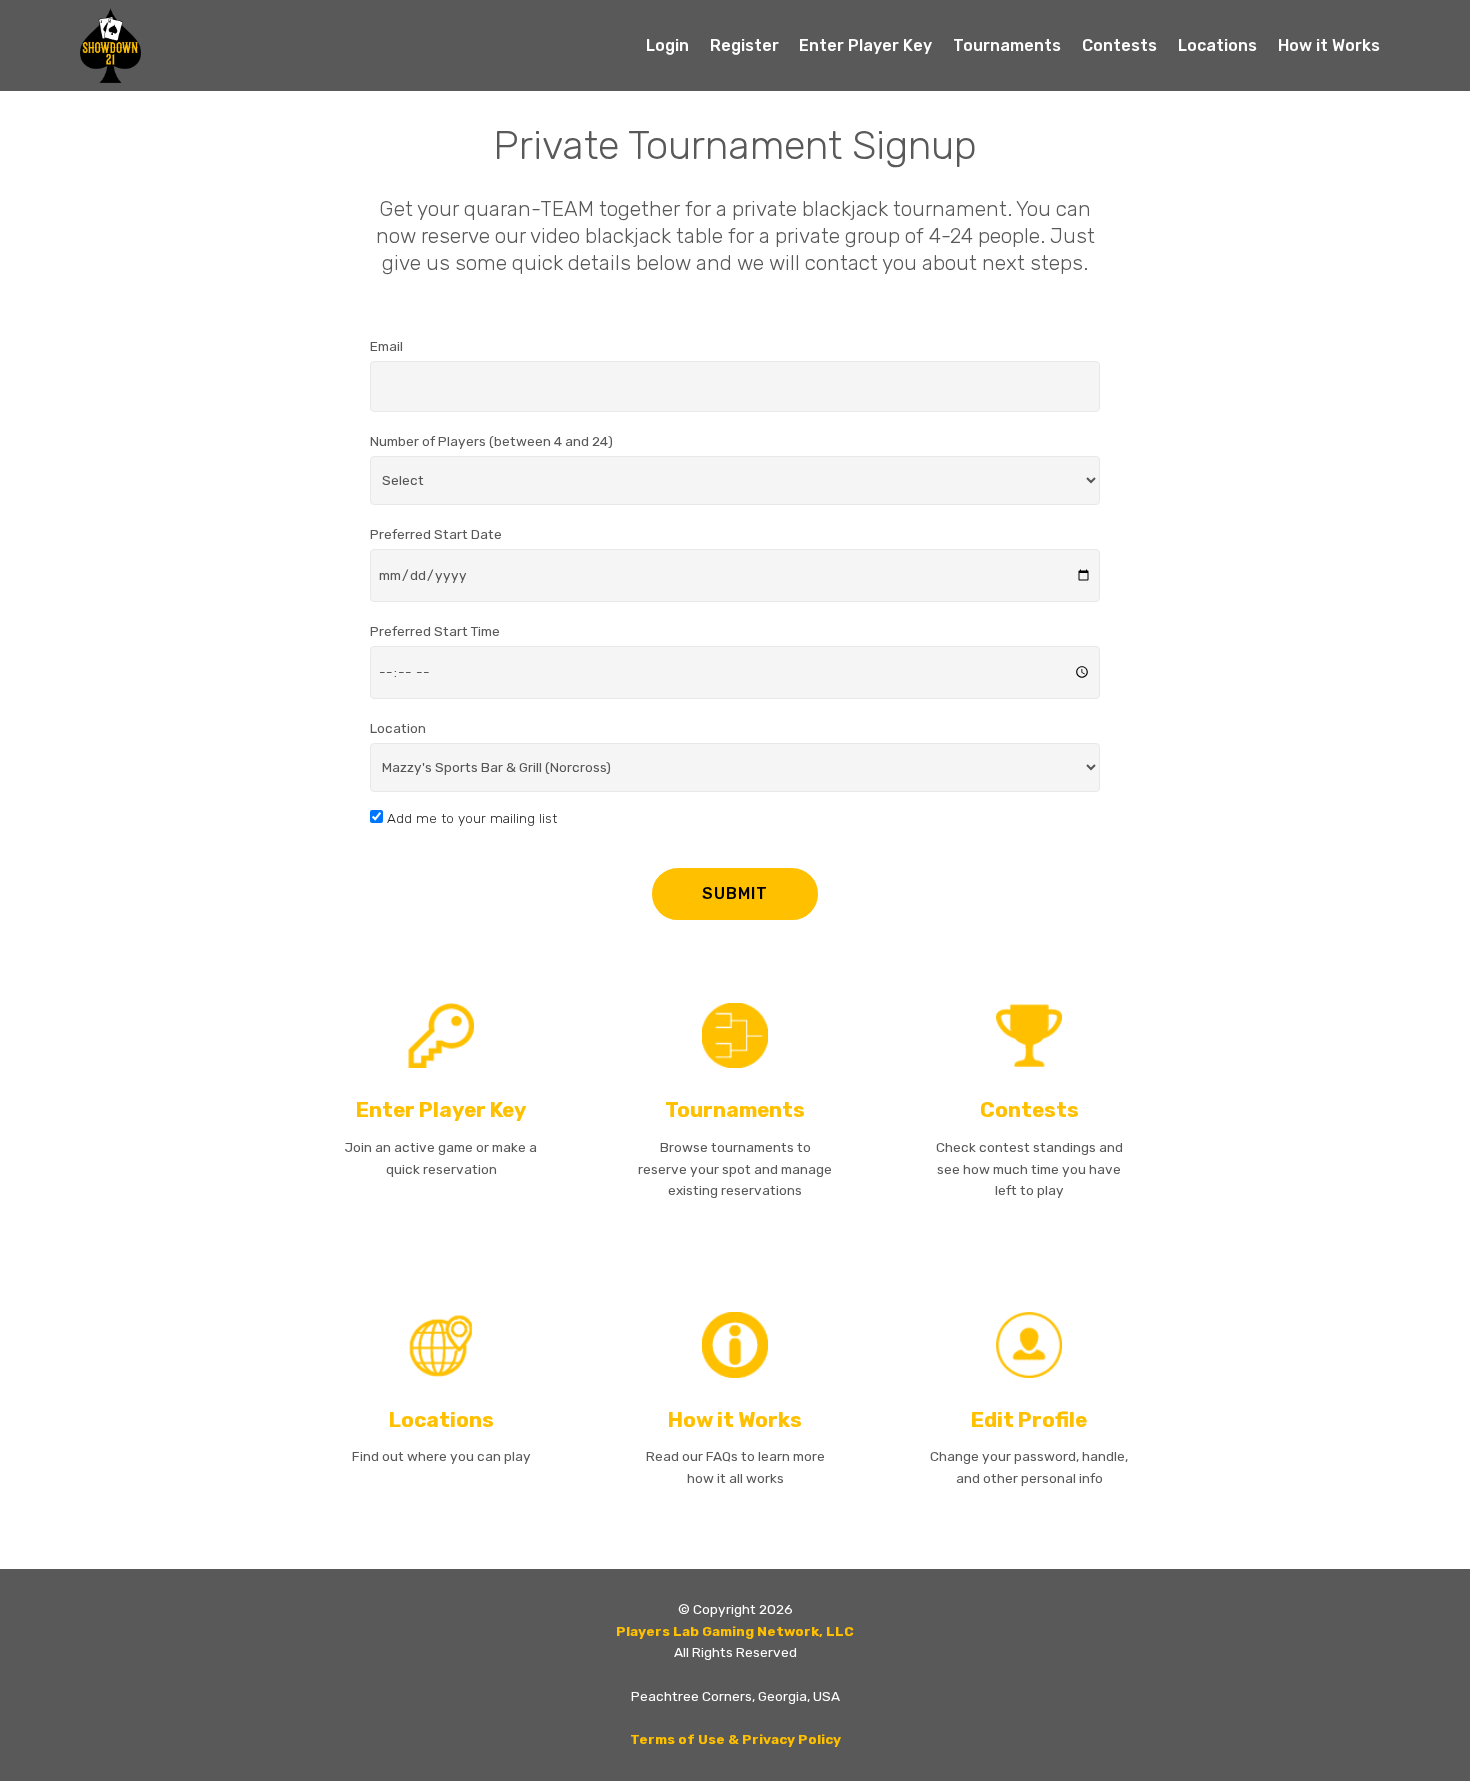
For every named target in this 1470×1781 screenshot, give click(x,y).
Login (667, 45)
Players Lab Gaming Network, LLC (735, 1631)
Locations (1217, 45)
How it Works (1329, 45)
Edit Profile (1029, 1420)
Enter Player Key (865, 45)
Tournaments (1007, 45)
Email (386, 346)
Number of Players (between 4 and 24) (491, 441)
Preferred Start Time (435, 631)
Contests (1119, 45)
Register (744, 45)
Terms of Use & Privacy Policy (735, 1739)
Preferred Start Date (436, 534)
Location (398, 728)
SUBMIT (735, 893)
